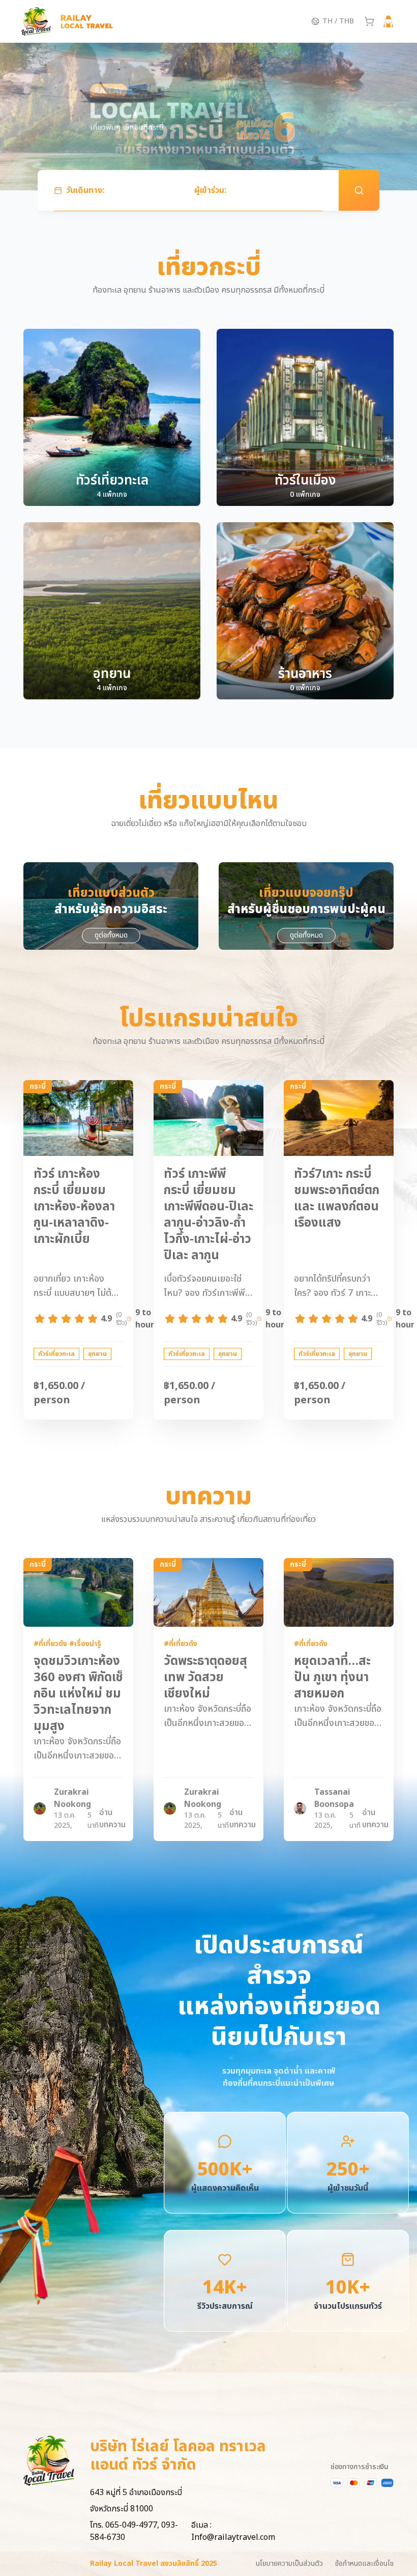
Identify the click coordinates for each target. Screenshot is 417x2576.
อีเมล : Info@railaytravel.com (233, 2531)
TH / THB (338, 21)
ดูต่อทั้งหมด (111, 935)
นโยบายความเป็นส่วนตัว (289, 2564)
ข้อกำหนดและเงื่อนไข (364, 2564)
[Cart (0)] (369, 21)
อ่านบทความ (112, 1819)
